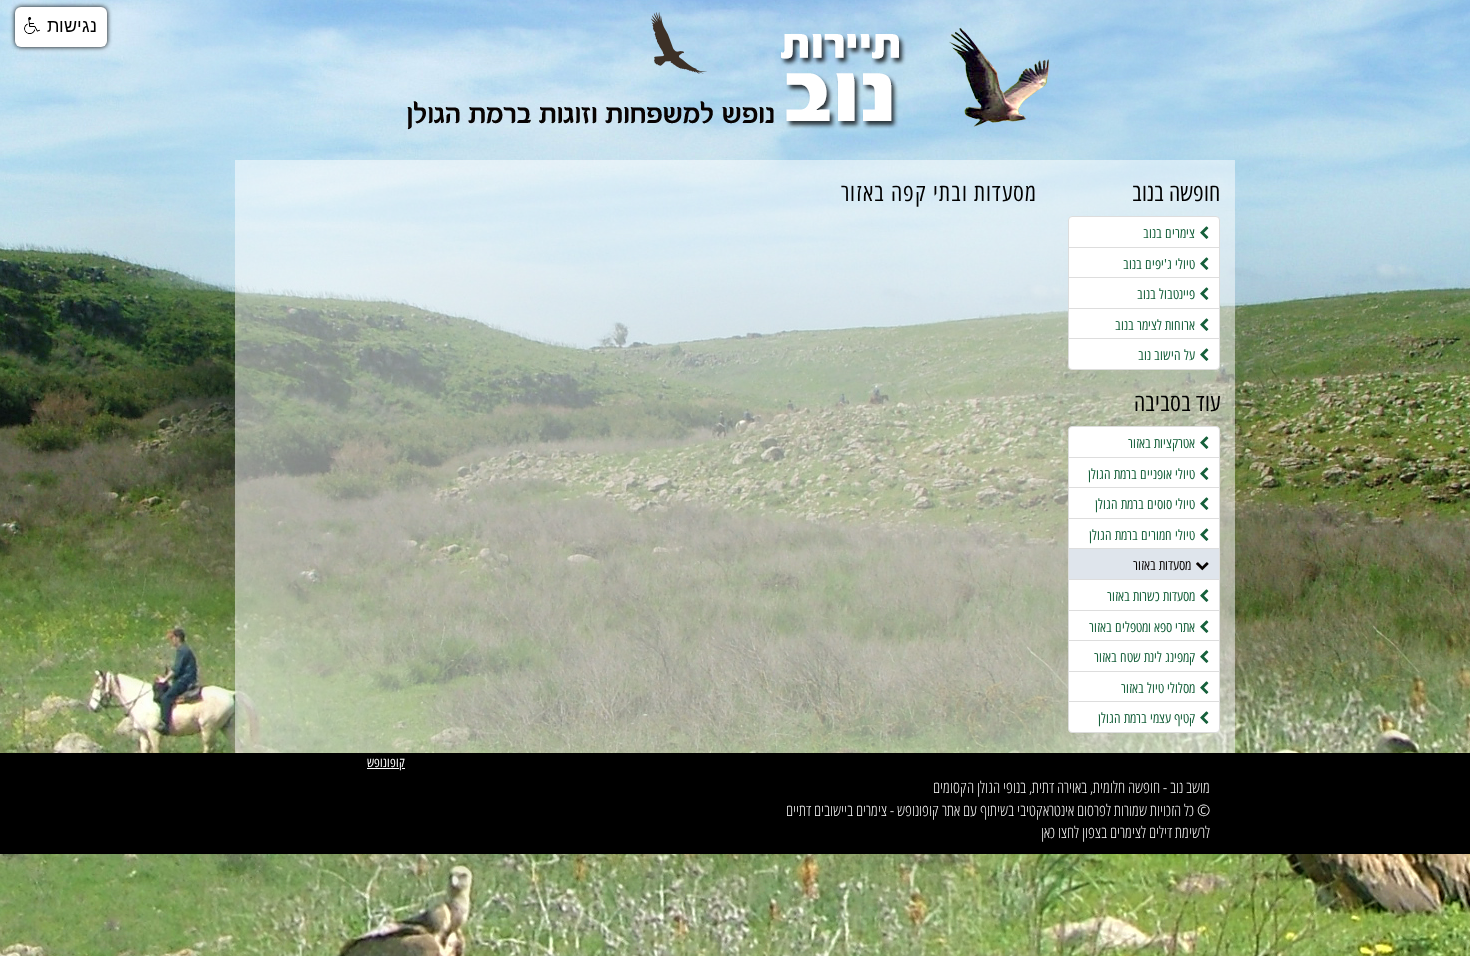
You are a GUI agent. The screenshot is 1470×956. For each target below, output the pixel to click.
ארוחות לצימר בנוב (1157, 325)
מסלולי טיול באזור (1160, 688)
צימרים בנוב (1171, 233)
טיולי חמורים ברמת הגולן (1144, 535)
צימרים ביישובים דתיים (836, 810)
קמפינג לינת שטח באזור (1146, 657)
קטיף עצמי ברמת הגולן (1148, 718)
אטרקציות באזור (1163, 443)
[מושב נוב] (735, 89)
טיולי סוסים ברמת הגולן (1147, 504)
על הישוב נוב (1168, 355)
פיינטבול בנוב (1168, 294)
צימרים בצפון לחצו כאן (1091, 832)
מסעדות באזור (1164, 565)
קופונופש (386, 762)
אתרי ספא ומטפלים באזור (1144, 627)
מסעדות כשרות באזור (1153, 596)
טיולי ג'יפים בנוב (1161, 264)
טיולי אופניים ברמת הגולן (1143, 474)
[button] (61, 27)
